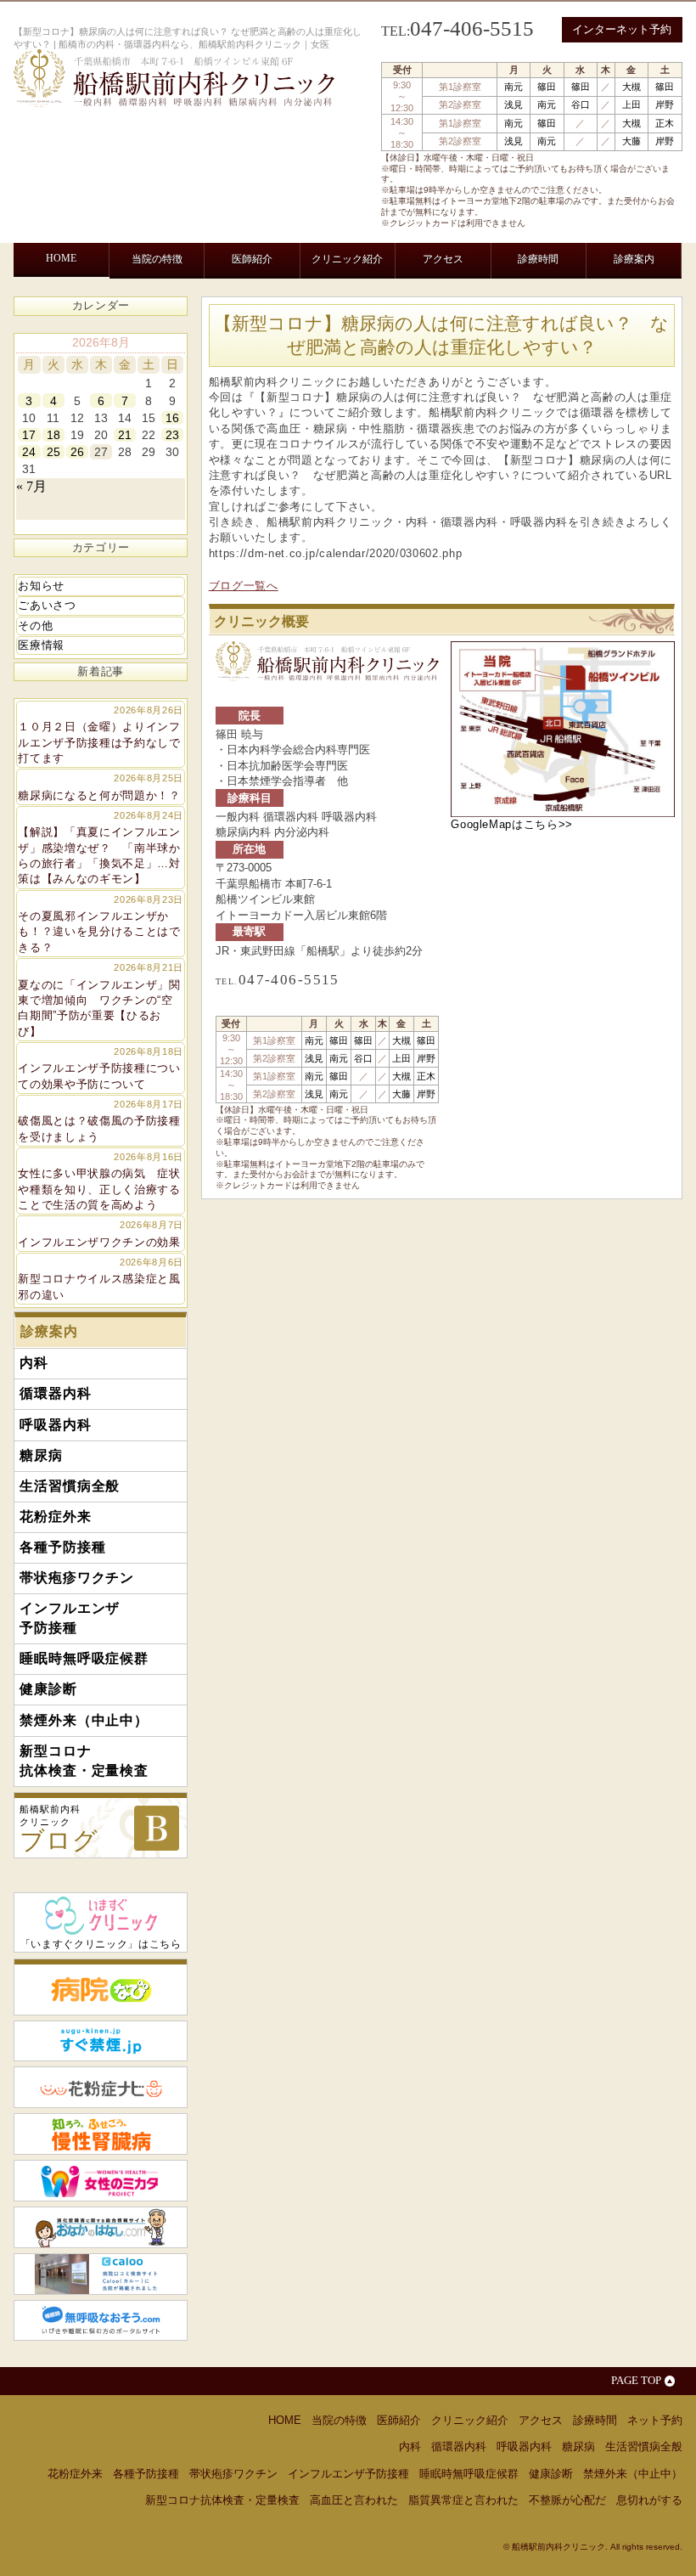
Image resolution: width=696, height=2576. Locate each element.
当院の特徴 (157, 259)
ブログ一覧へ (244, 586)
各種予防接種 (433, 301)
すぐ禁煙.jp (101, 2041)
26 (77, 452)
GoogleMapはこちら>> (512, 824)
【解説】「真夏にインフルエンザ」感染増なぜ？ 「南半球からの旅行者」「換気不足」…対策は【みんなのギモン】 (101, 848)
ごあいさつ (47, 605)
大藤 (631, 141)
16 (172, 418)
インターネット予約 (622, 29)
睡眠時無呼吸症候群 (82, 345)
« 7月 (31, 486)
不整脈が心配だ (567, 2500)
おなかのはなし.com (101, 2227)
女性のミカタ (101, 2181)
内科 (43, 301)
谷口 (581, 104)
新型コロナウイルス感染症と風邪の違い (101, 1279)
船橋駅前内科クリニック (59, 1829)
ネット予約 (655, 2420)
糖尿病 (216, 301)
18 (53, 435)
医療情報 (41, 645)
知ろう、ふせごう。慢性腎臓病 (101, 2134)
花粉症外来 (361, 301)
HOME (61, 258)
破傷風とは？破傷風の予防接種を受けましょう (101, 1121)
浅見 (514, 104)
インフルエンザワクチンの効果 (101, 1234)
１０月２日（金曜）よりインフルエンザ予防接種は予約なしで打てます (101, 735)
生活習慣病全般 (283, 301)
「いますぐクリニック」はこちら (101, 1944)
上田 (631, 104)
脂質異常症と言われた (463, 2500)
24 (29, 452)
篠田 (547, 87)
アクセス (443, 259)
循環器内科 (94, 301)
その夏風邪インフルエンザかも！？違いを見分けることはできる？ (101, 924)
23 (172, 435)
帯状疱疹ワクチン (522, 301)
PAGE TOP (636, 2380)
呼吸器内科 (161, 301)
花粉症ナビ (101, 2087)
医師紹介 (252, 259)
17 (29, 435)
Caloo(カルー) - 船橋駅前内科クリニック (101, 2274)
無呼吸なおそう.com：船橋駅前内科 (101, 2321)
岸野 (665, 104)
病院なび (101, 1987)
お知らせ (41, 586)
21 (125, 435)
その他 (35, 626)
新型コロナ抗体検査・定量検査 (354, 353)
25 (53, 452)
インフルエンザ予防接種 (617, 309)
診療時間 (538, 259)
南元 (514, 87)
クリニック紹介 (347, 259)
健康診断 (166, 345)
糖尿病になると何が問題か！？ (101, 787)
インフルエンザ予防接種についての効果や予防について (101, 1068)
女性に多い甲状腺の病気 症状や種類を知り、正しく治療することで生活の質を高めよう (101, 1181)
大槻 (631, 87)
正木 (665, 123)
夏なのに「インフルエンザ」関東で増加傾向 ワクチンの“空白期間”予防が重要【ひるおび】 (101, 1000)
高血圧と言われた (354, 2500)
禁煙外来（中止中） (249, 345)
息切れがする (649, 2500)
